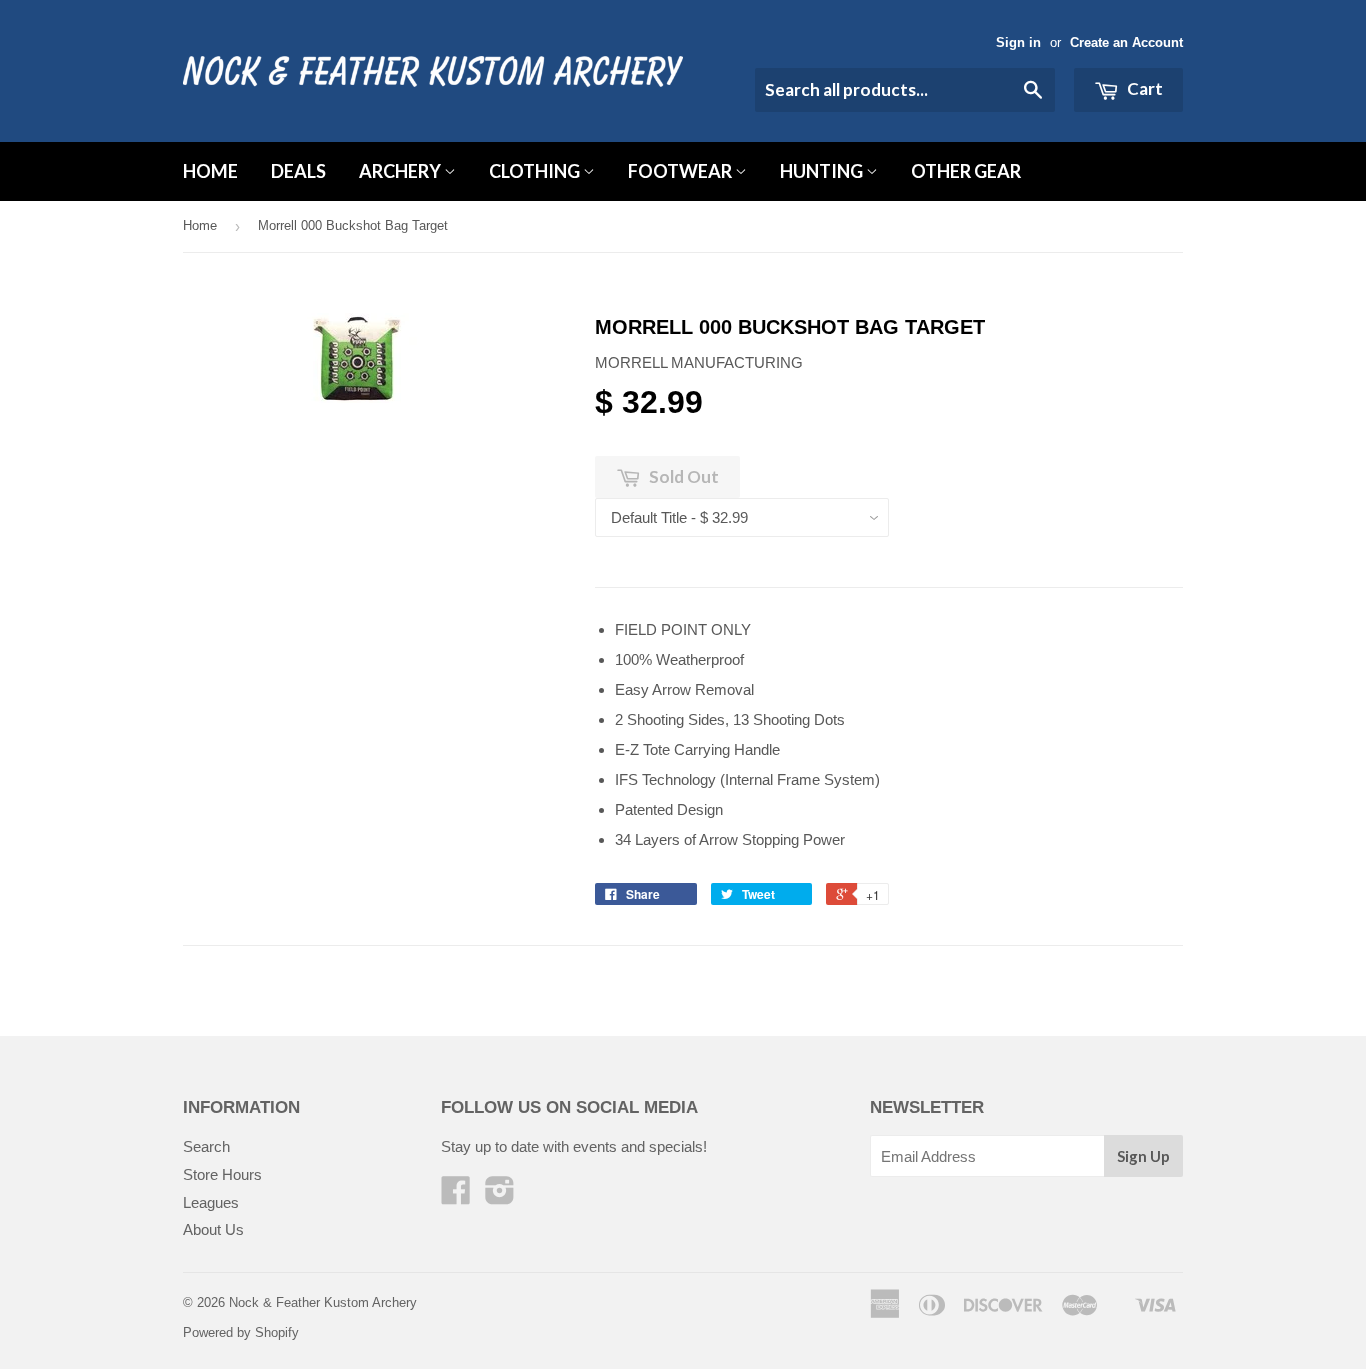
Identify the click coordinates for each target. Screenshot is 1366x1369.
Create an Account (1126, 42)
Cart (1143, 88)
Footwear (681, 171)
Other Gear (966, 171)
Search (206, 1146)
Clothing (536, 171)
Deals (298, 171)
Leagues (211, 1202)
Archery (401, 171)
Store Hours (222, 1174)
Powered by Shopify (241, 1332)
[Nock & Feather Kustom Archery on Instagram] (500, 1196)
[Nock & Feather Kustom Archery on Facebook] (456, 1196)
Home (210, 171)
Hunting (823, 171)
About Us (213, 1229)
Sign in (1018, 42)
